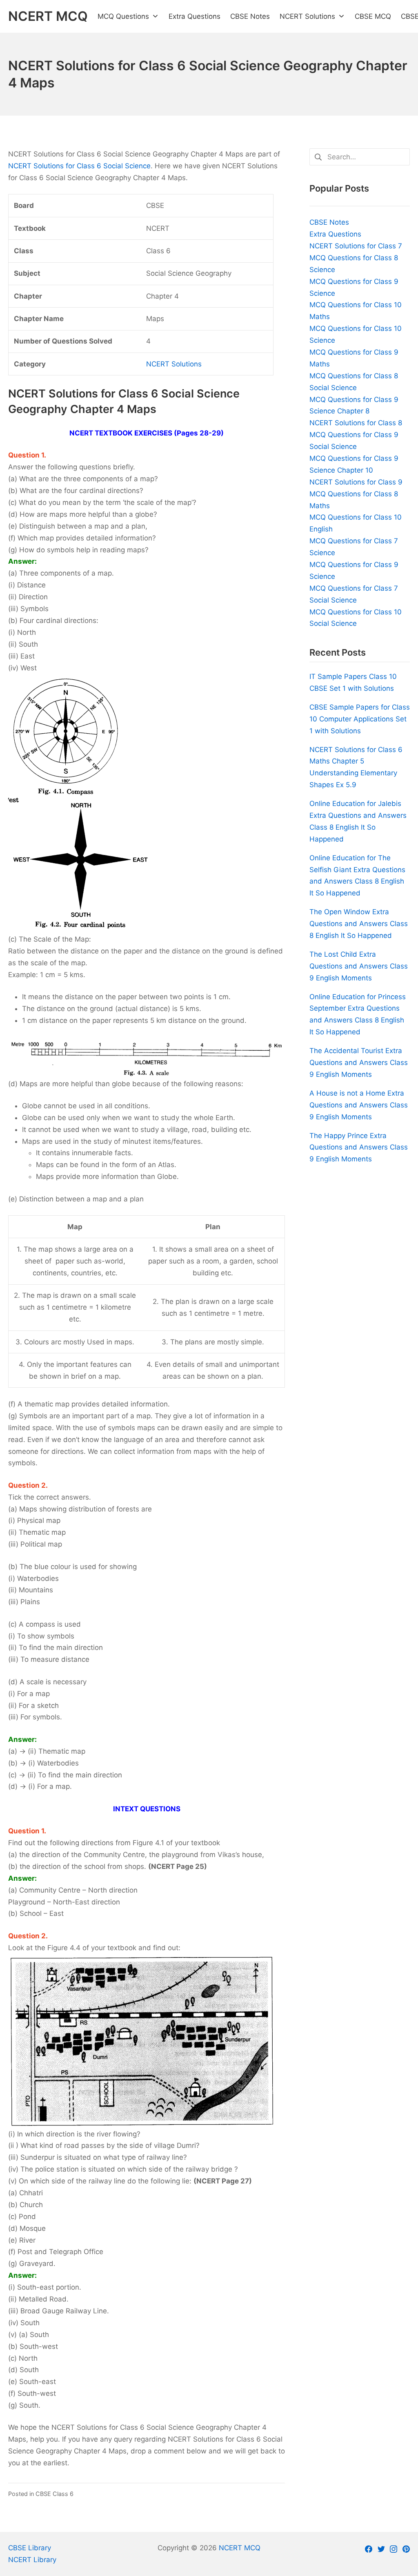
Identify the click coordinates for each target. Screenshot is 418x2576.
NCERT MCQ (240, 2548)
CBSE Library (30, 2548)
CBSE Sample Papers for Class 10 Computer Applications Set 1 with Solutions (360, 719)
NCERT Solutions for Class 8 (356, 423)
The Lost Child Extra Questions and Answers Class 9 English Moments (359, 966)
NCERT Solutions (174, 364)
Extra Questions (335, 234)
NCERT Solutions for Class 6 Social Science (79, 166)
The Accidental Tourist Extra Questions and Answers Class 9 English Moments (359, 1063)
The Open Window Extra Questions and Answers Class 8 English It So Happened (359, 924)
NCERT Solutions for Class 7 (356, 246)
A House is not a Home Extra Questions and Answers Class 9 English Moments (359, 1105)
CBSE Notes (329, 222)
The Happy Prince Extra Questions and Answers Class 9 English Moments (359, 1147)
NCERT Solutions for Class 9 (356, 482)
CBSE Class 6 (54, 2494)
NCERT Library (32, 2560)
